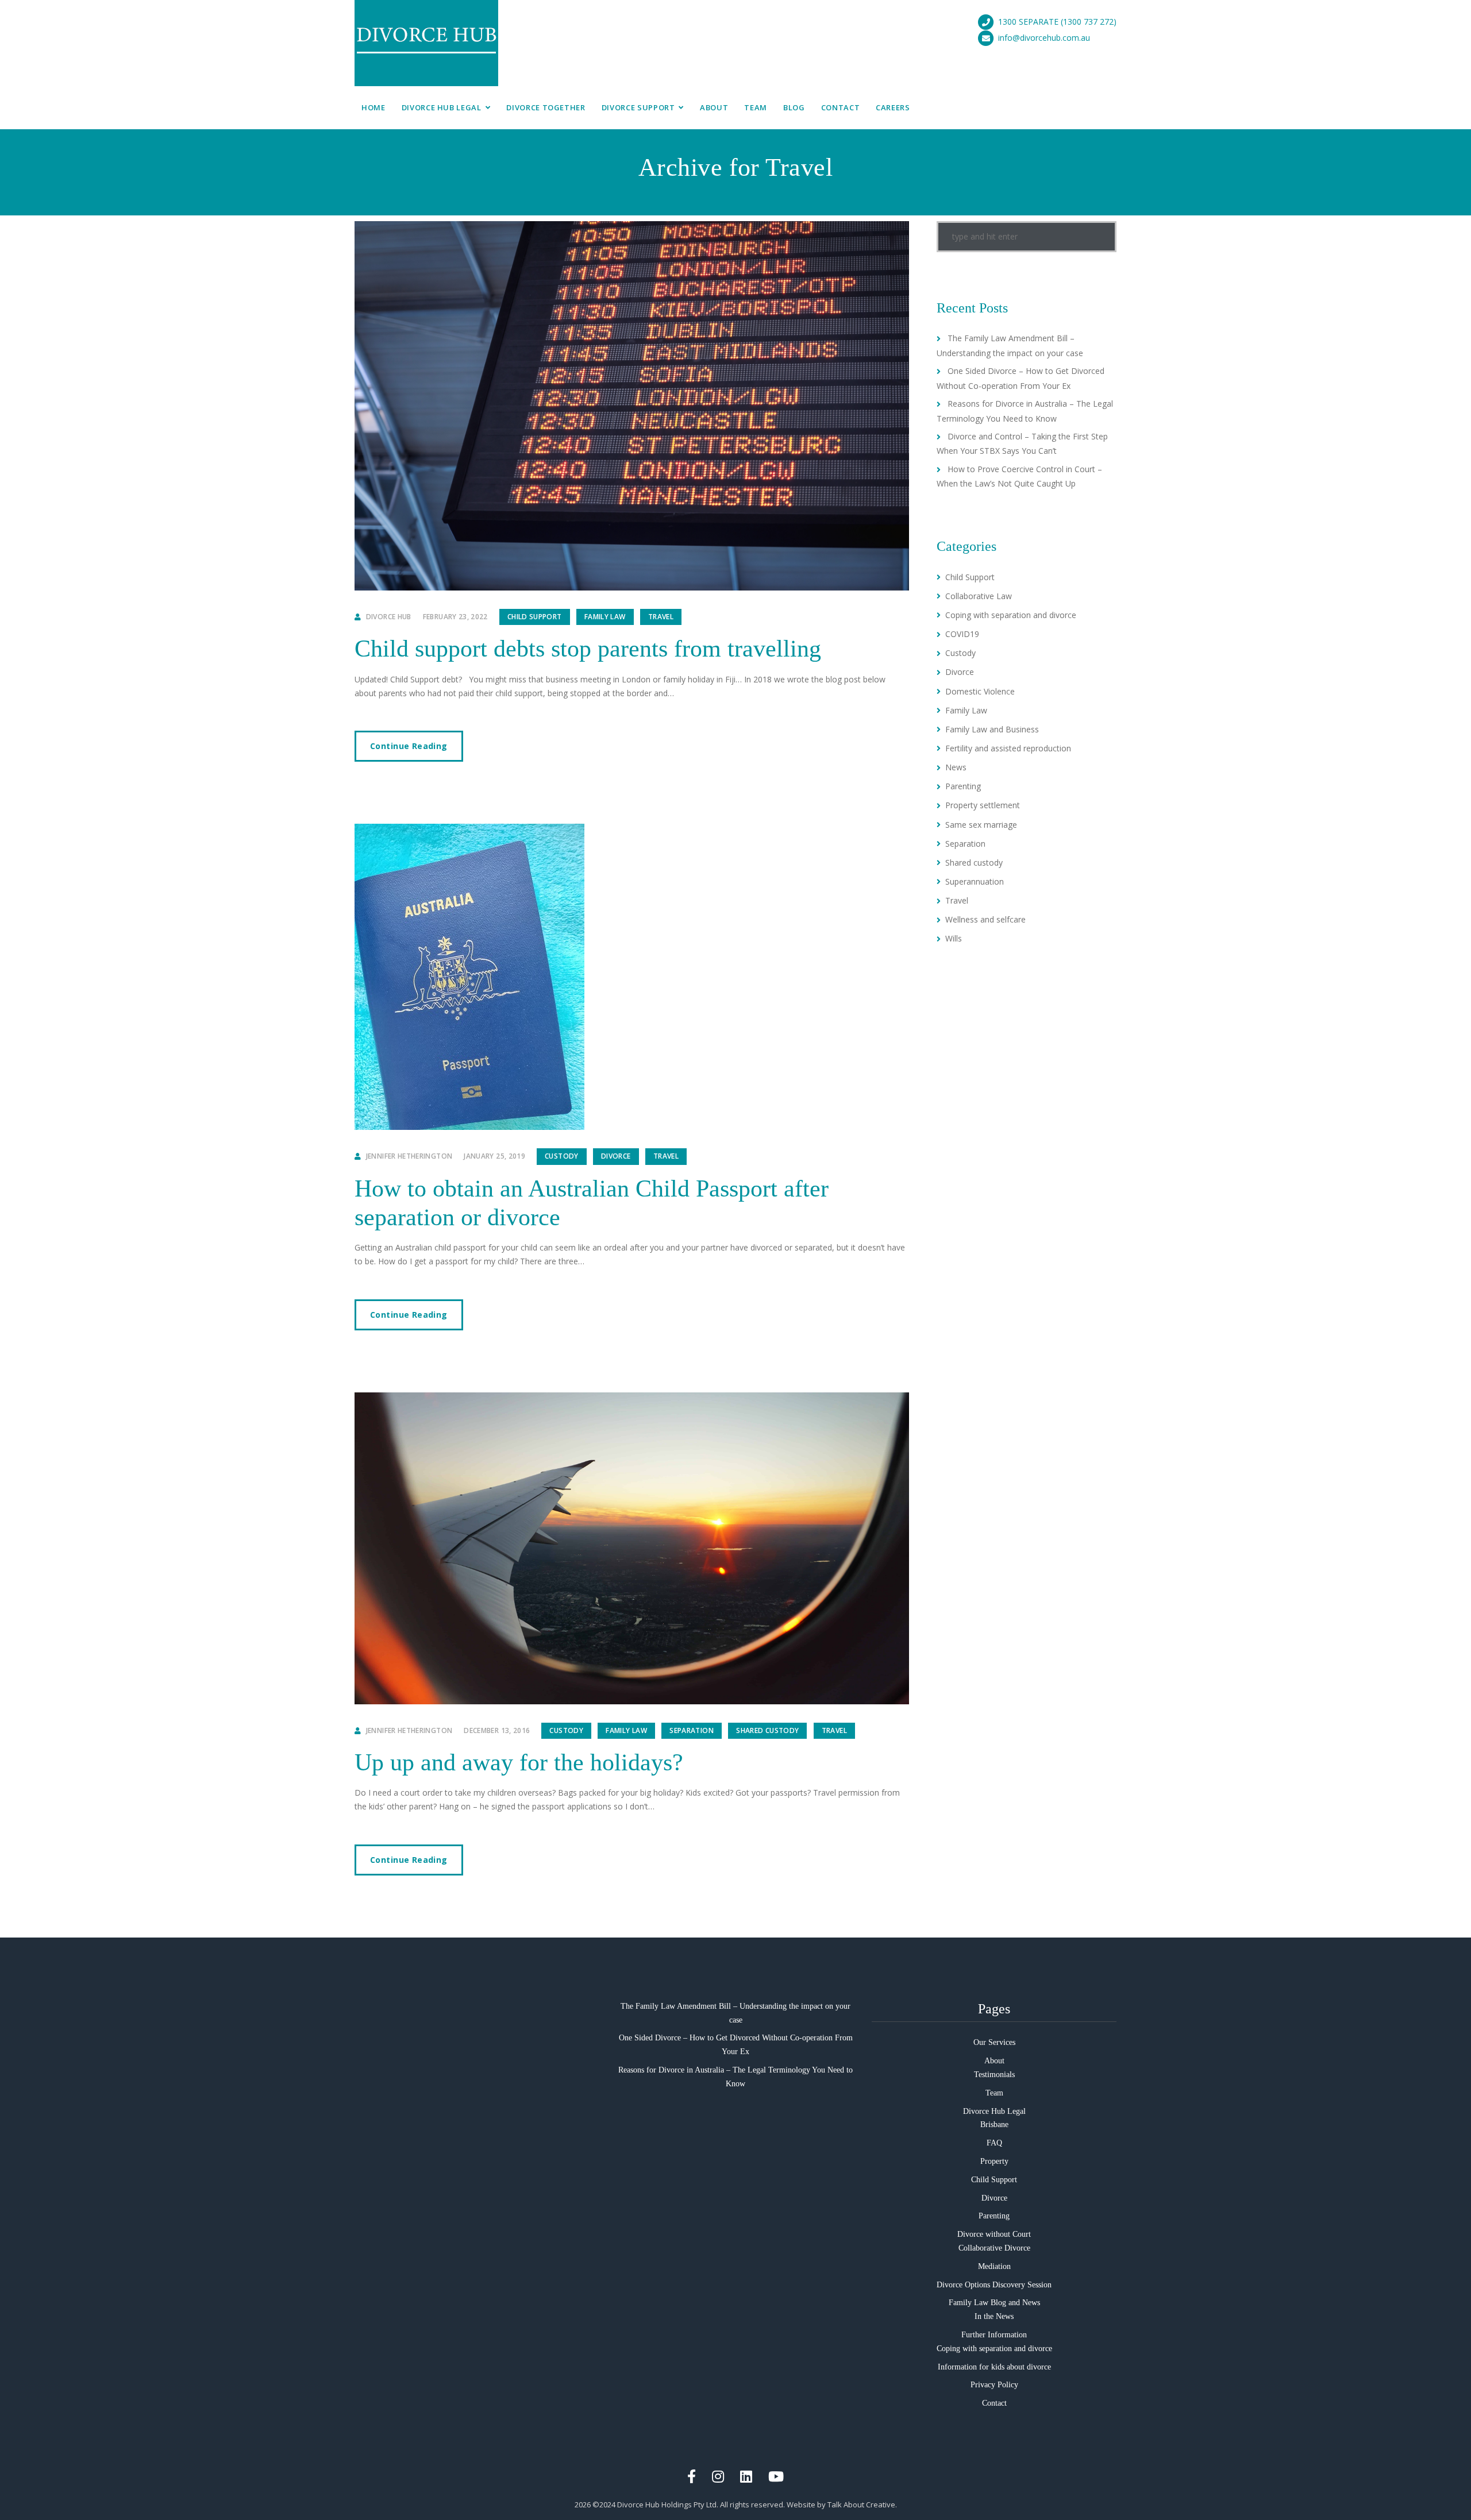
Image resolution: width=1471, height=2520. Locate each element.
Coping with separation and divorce (1011, 615)
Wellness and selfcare (985, 919)
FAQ (994, 2143)
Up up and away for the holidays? (519, 1762)
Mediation (994, 2266)
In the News (994, 2316)
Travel (661, 617)
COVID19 (962, 634)
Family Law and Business (992, 729)
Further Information (994, 2335)
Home (373, 107)
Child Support (535, 617)
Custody (562, 1156)
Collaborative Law (979, 596)
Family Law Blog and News (994, 2303)
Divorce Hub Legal (442, 107)
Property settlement (983, 805)
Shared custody (767, 1730)
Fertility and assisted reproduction (1008, 748)
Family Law (605, 617)
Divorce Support (638, 107)
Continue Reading (409, 746)
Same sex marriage (981, 825)
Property (994, 2161)
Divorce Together (546, 107)
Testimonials (994, 2075)
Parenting (963, 786)
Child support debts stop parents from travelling (588, 649)
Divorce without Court (994, 2234)
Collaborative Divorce (994, 2248)
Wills (954, 938)
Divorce (616, 1156)
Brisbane (994, 2125)
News (956, 767)
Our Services (994, 2042)
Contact (841, 107)
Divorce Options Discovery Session (994, 2285)
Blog (794, 107)
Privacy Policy (994, 2385)
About (714, 107)
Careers (893, 107)
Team (756, 107)
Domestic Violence (980, 691)
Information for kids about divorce (994, 2367)
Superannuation (975, 881)
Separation (692, 1730)
